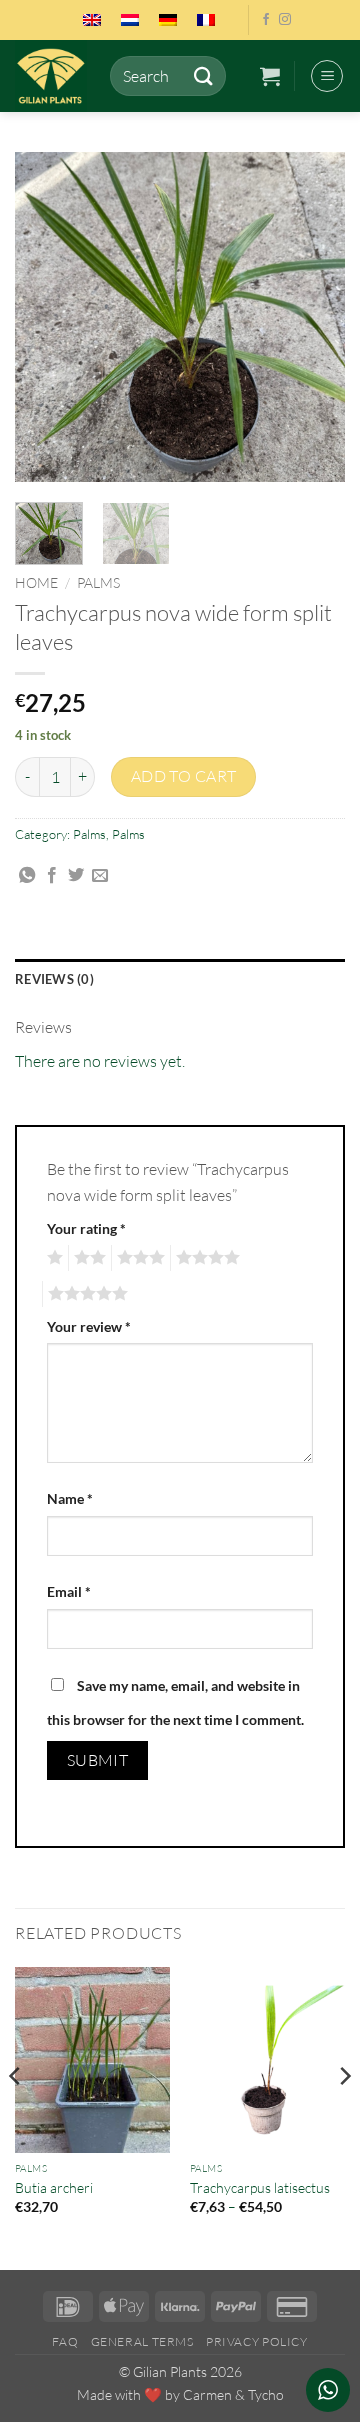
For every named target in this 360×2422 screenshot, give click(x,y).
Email (69, 1591)
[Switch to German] (168, 20)
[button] (270, 76)
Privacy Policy (257, 2341)
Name (70, 1498)
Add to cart (184, 776)
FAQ (65, 2341)
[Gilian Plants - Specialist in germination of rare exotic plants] (55, 76)
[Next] (313, 317)
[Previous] (47, 317)
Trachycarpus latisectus (260, 2187)
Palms (98, 582)
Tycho (266, 2394)
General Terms (142, 2341)
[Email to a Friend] (100, 876)
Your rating (86, 1228)
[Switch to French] (206, 20)
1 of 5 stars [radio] (52, 1258)
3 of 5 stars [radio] (138, 1258)
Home (36, 582)
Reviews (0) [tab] (54, 979)
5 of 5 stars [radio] (85, 1294)
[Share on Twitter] (76, 876)
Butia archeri (54, 2187)
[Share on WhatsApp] (27, 876)
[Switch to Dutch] (130, 20)
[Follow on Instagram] (285, 20)
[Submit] (203, 75)
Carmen (207, 2394)
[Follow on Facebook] (266, 20)
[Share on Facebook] (52, 876)
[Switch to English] (92, 20)
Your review (89, 1326)
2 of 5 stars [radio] (87, 1258)
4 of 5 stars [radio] (205, 1258)
